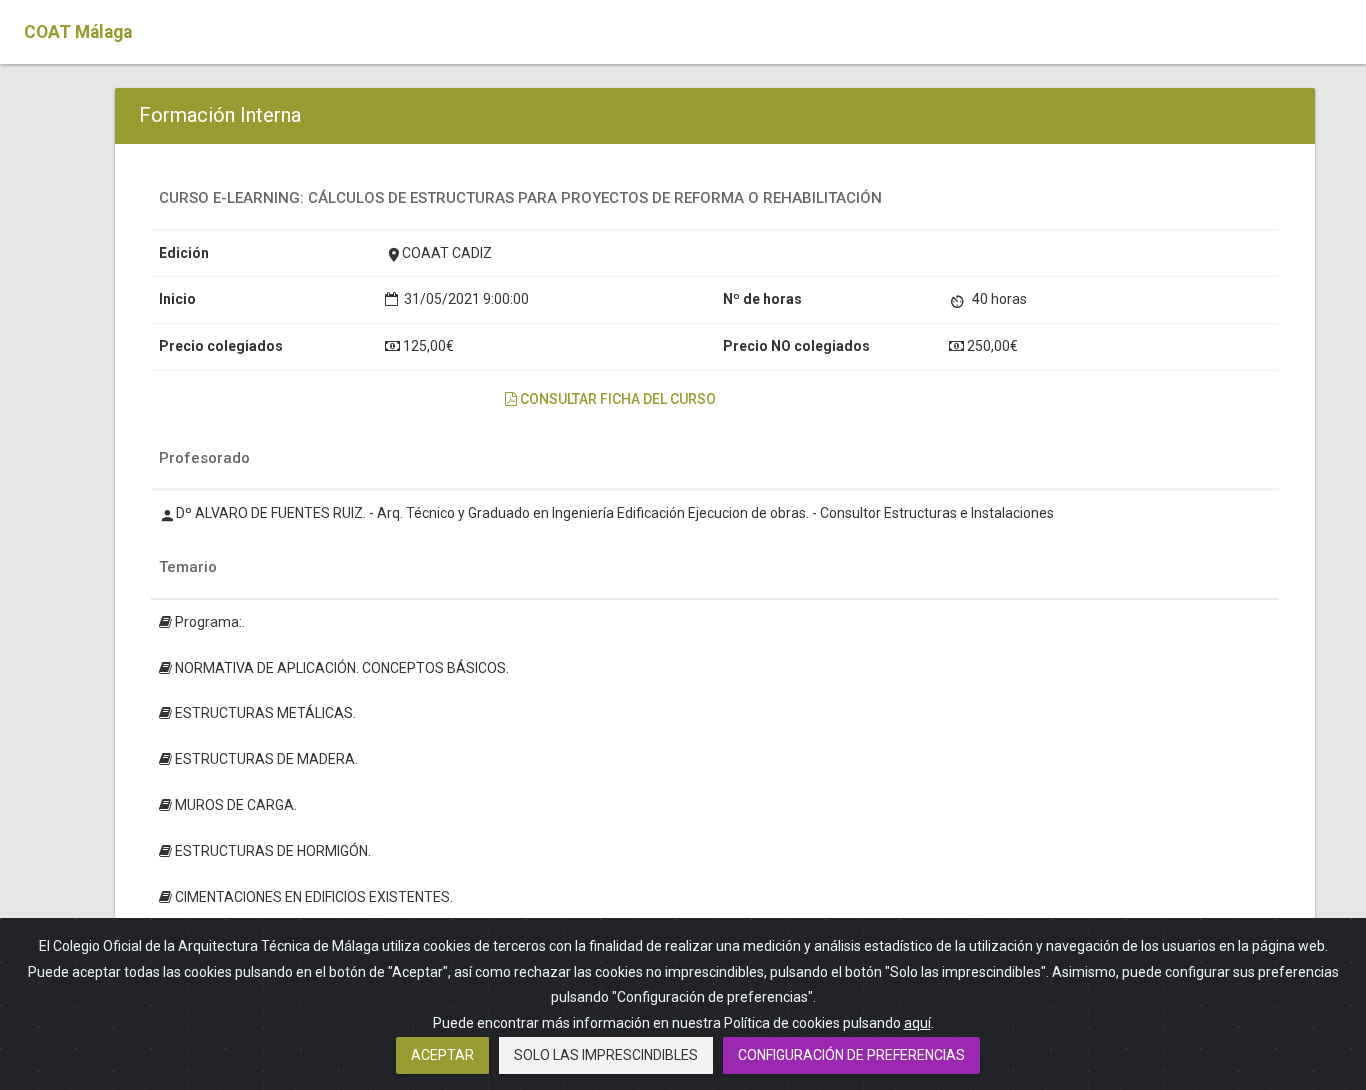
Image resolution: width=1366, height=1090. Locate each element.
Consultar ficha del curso (616, 399)
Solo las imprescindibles (606, 1055)
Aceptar (442, 1055)
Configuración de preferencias (851, 1055)
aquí (917, 1023)
